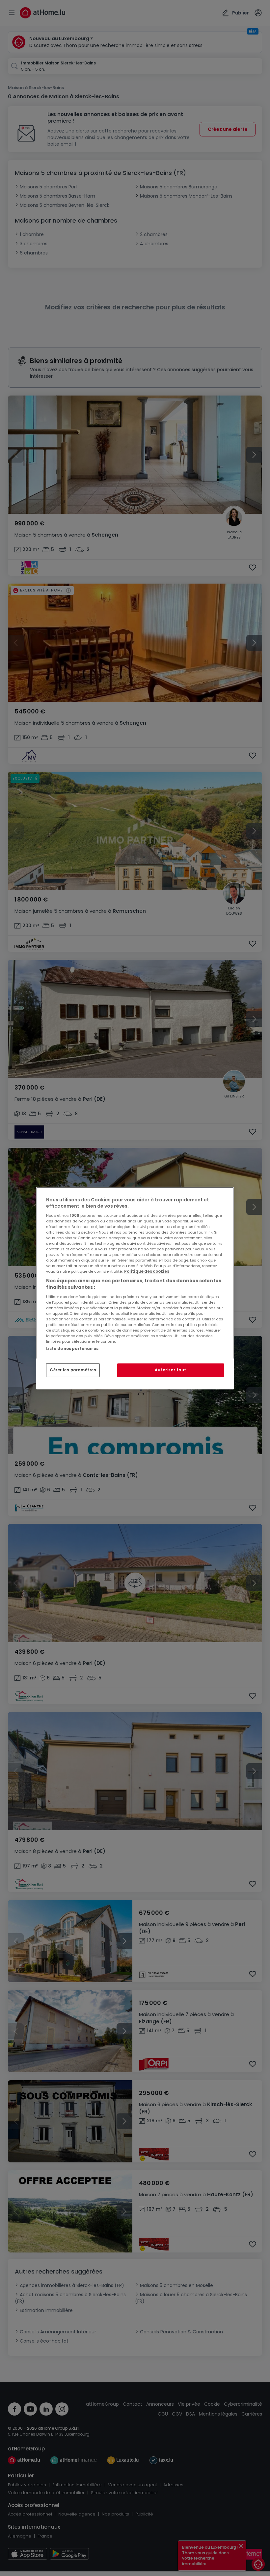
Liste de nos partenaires (72, 1348)
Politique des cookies (147, 1271)
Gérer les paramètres (73, 1370)
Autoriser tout (171, 1370)
